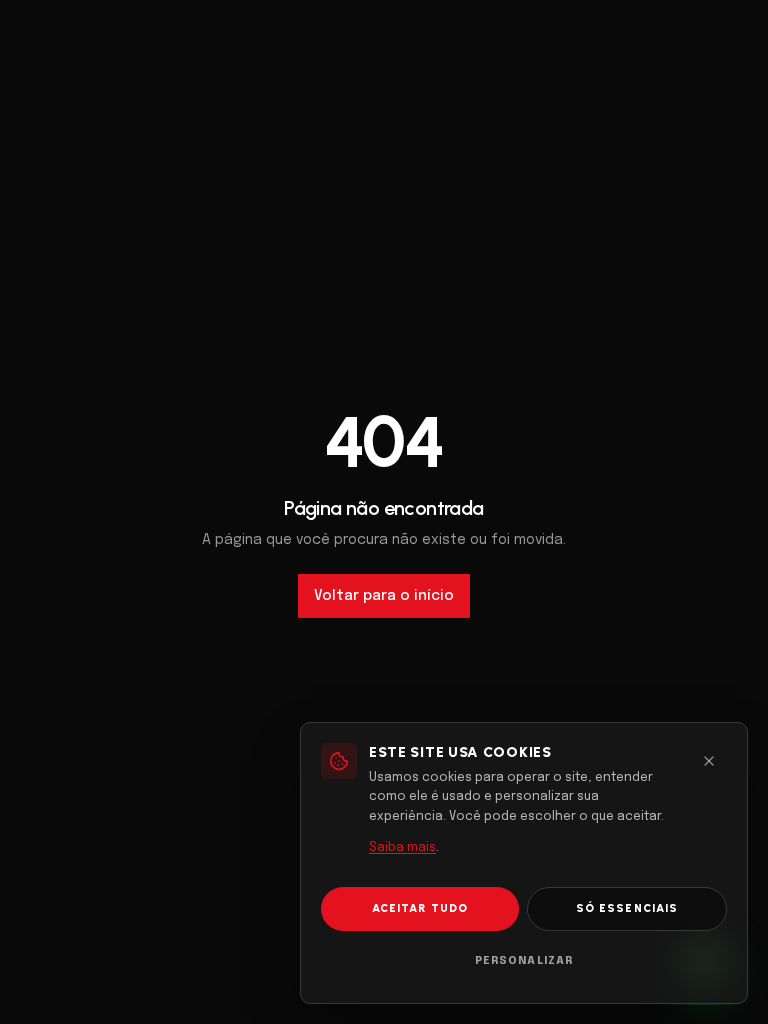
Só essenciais (627, 908)
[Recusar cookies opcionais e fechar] (709, 761)
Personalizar (524, 961)
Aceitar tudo (420, 908)
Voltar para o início (384, 596)
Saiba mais (402, 848)
